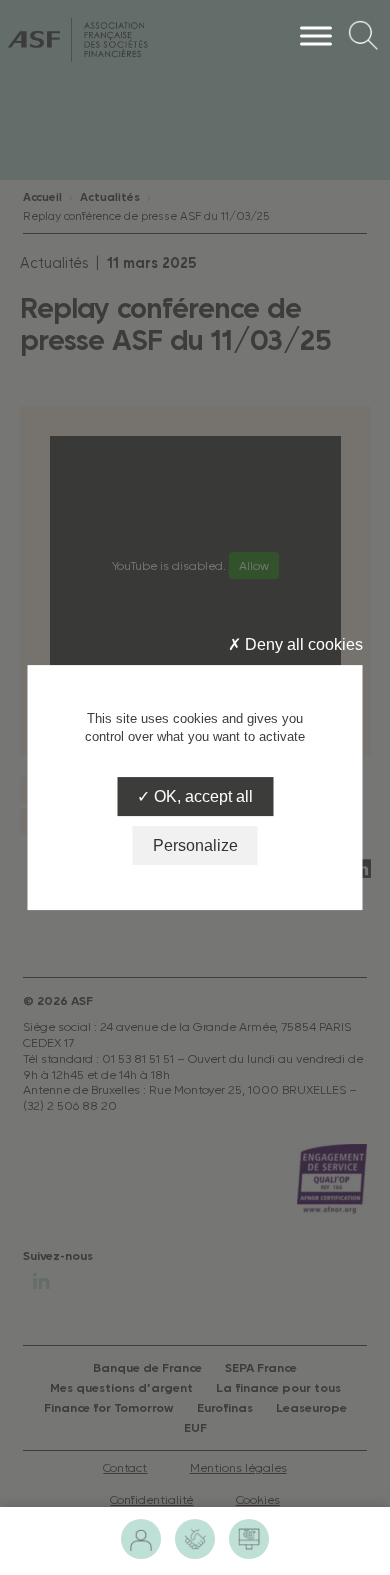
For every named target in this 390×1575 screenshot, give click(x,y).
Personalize (195, 845)
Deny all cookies (302, 644)
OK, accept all (201, 796)
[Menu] (316, 35)
